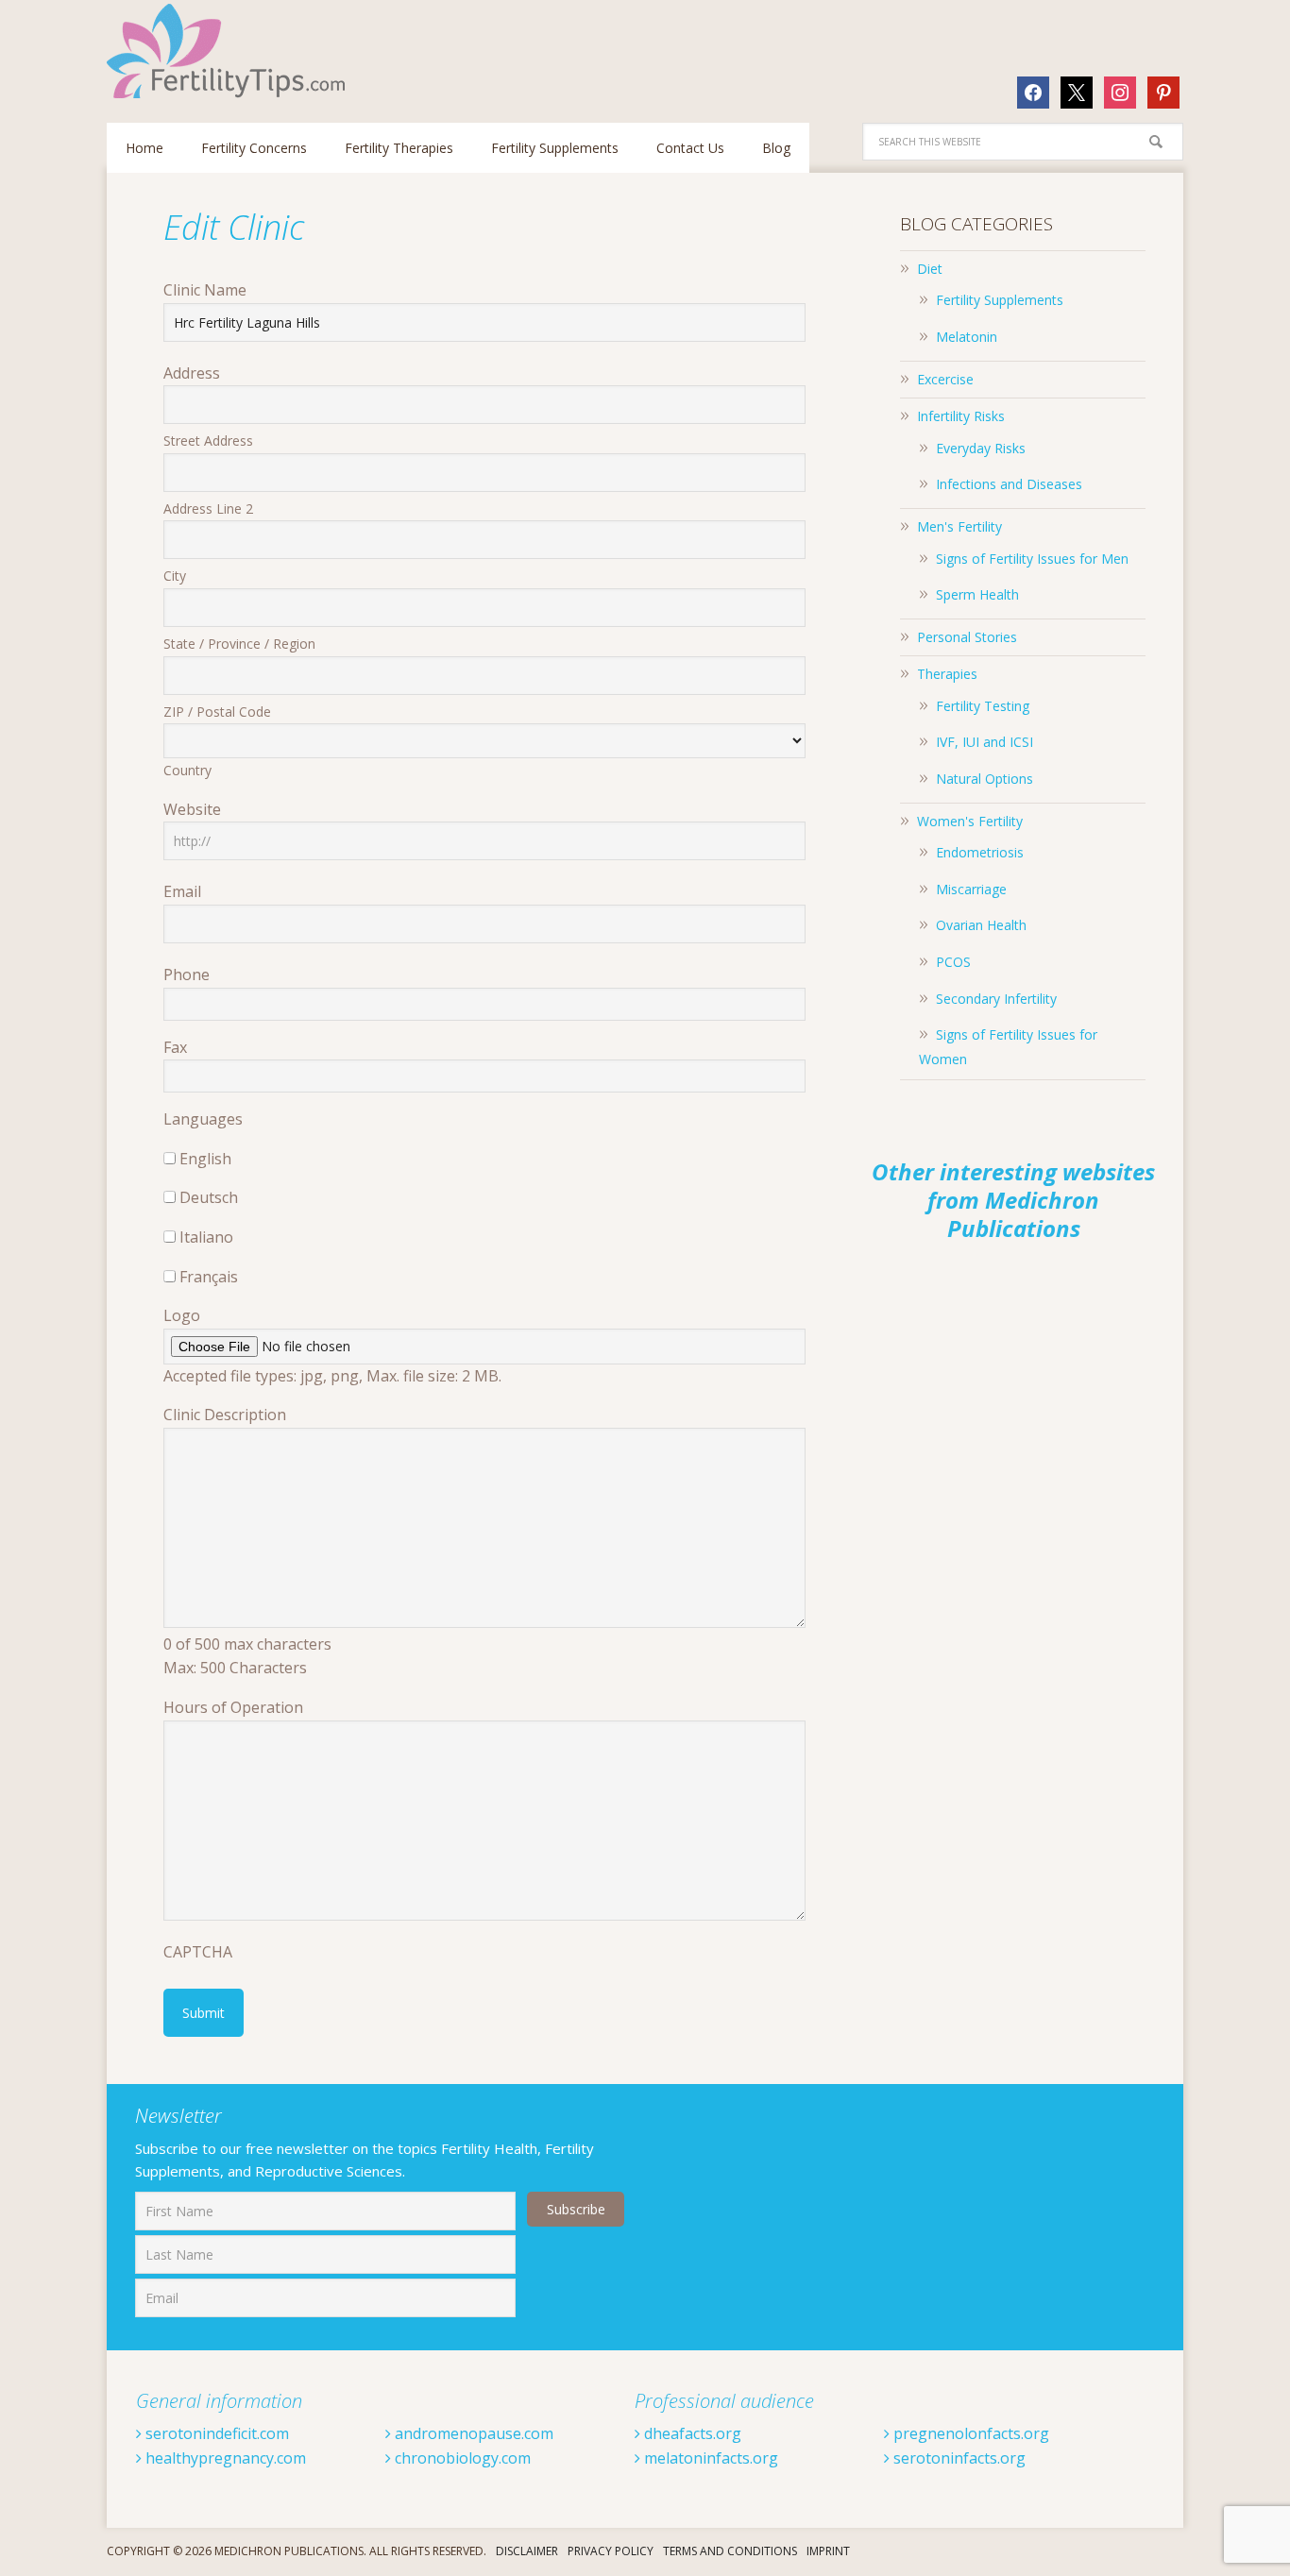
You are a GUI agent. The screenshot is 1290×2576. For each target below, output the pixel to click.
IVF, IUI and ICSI (984, 742)
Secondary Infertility (996, 999)
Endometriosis (980, 852)
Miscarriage (971, 889)
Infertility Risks (961, 416)
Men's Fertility (959, 526)
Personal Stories (967, 637)
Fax (175, 1047)
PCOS (953, 962)
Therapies (947, 674)
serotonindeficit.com (215, 2433)
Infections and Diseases (1009, 484)
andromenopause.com (472, 2433)
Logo (182, 1315)
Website (192, 809)
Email (182, 891)
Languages (203, 1119)
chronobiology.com (461, 2458)
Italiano (206, 1237)
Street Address (208, 441)
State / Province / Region (239, 644)
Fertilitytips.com (229, 51)
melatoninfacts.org (709, 2458)
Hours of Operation (233, 1707)
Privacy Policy (611, 2551)
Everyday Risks (981, 448)
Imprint (828, 2551)
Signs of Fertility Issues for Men (1032, 559)
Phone (187, 974)
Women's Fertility (970, 821)
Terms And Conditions (730, 2551)
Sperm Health (977, 594)
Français (209, 1277)
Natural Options (984, 779)
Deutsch (209, 1197)
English (205, 1159)
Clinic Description (225, 1415)
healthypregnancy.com (224, 2458)
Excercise (945, 379)
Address (192, 373)
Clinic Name (205, 290)
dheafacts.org (691, 2433)
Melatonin (967, 337)
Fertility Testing (983, 706)
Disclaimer (527, 2551)
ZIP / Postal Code (217, 712)
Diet (930, 269)
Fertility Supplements (1000, 300)
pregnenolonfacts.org (969, 2433)
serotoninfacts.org (958, 2458)
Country (187, 770)
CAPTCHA (198, 1952)
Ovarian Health (981, 925)
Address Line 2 (208, 508)
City (175, 576)
